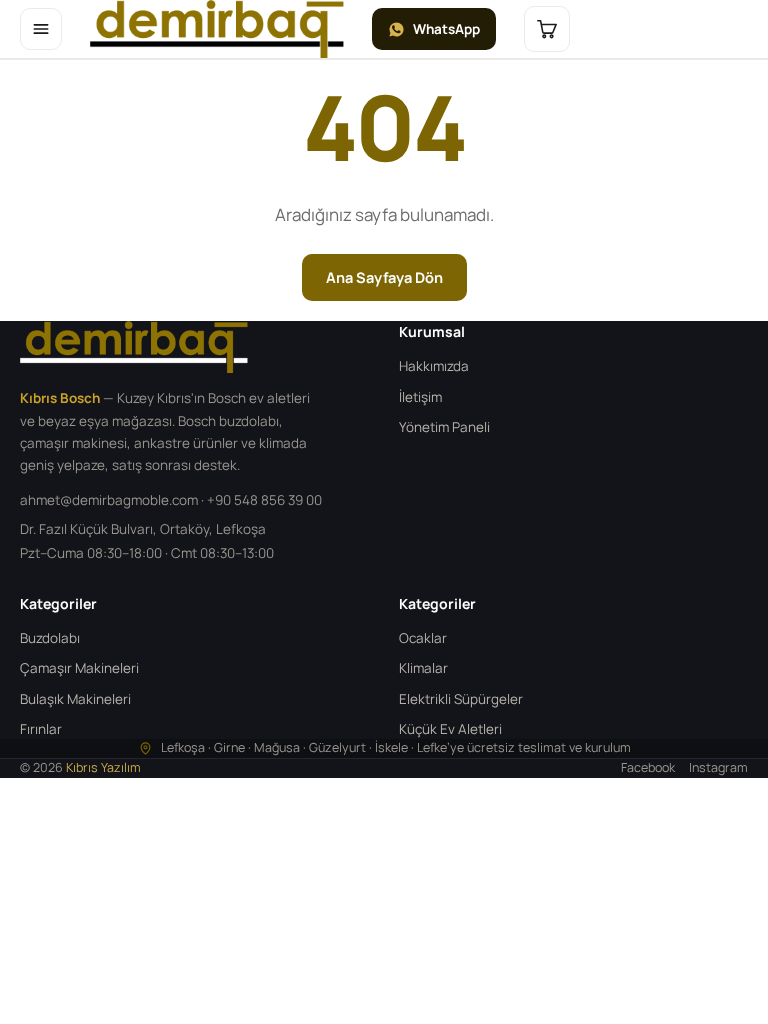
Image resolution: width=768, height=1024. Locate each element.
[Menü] (41, 29)
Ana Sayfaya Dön (384, 277)
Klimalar (423, 668)
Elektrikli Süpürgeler (461, 699)
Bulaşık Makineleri (75, 699)
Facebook (648, 767)
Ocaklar (423, 638)
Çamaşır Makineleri (79, 668)
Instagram (718, 767)
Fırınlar (41, 729)
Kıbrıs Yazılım (103, 767)
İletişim (420, 397)
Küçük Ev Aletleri (450, 729)
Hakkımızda (434, 366)
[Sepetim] (547, 29)
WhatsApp (446, 29)
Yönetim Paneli (444, 427)
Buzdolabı (50, 638)
